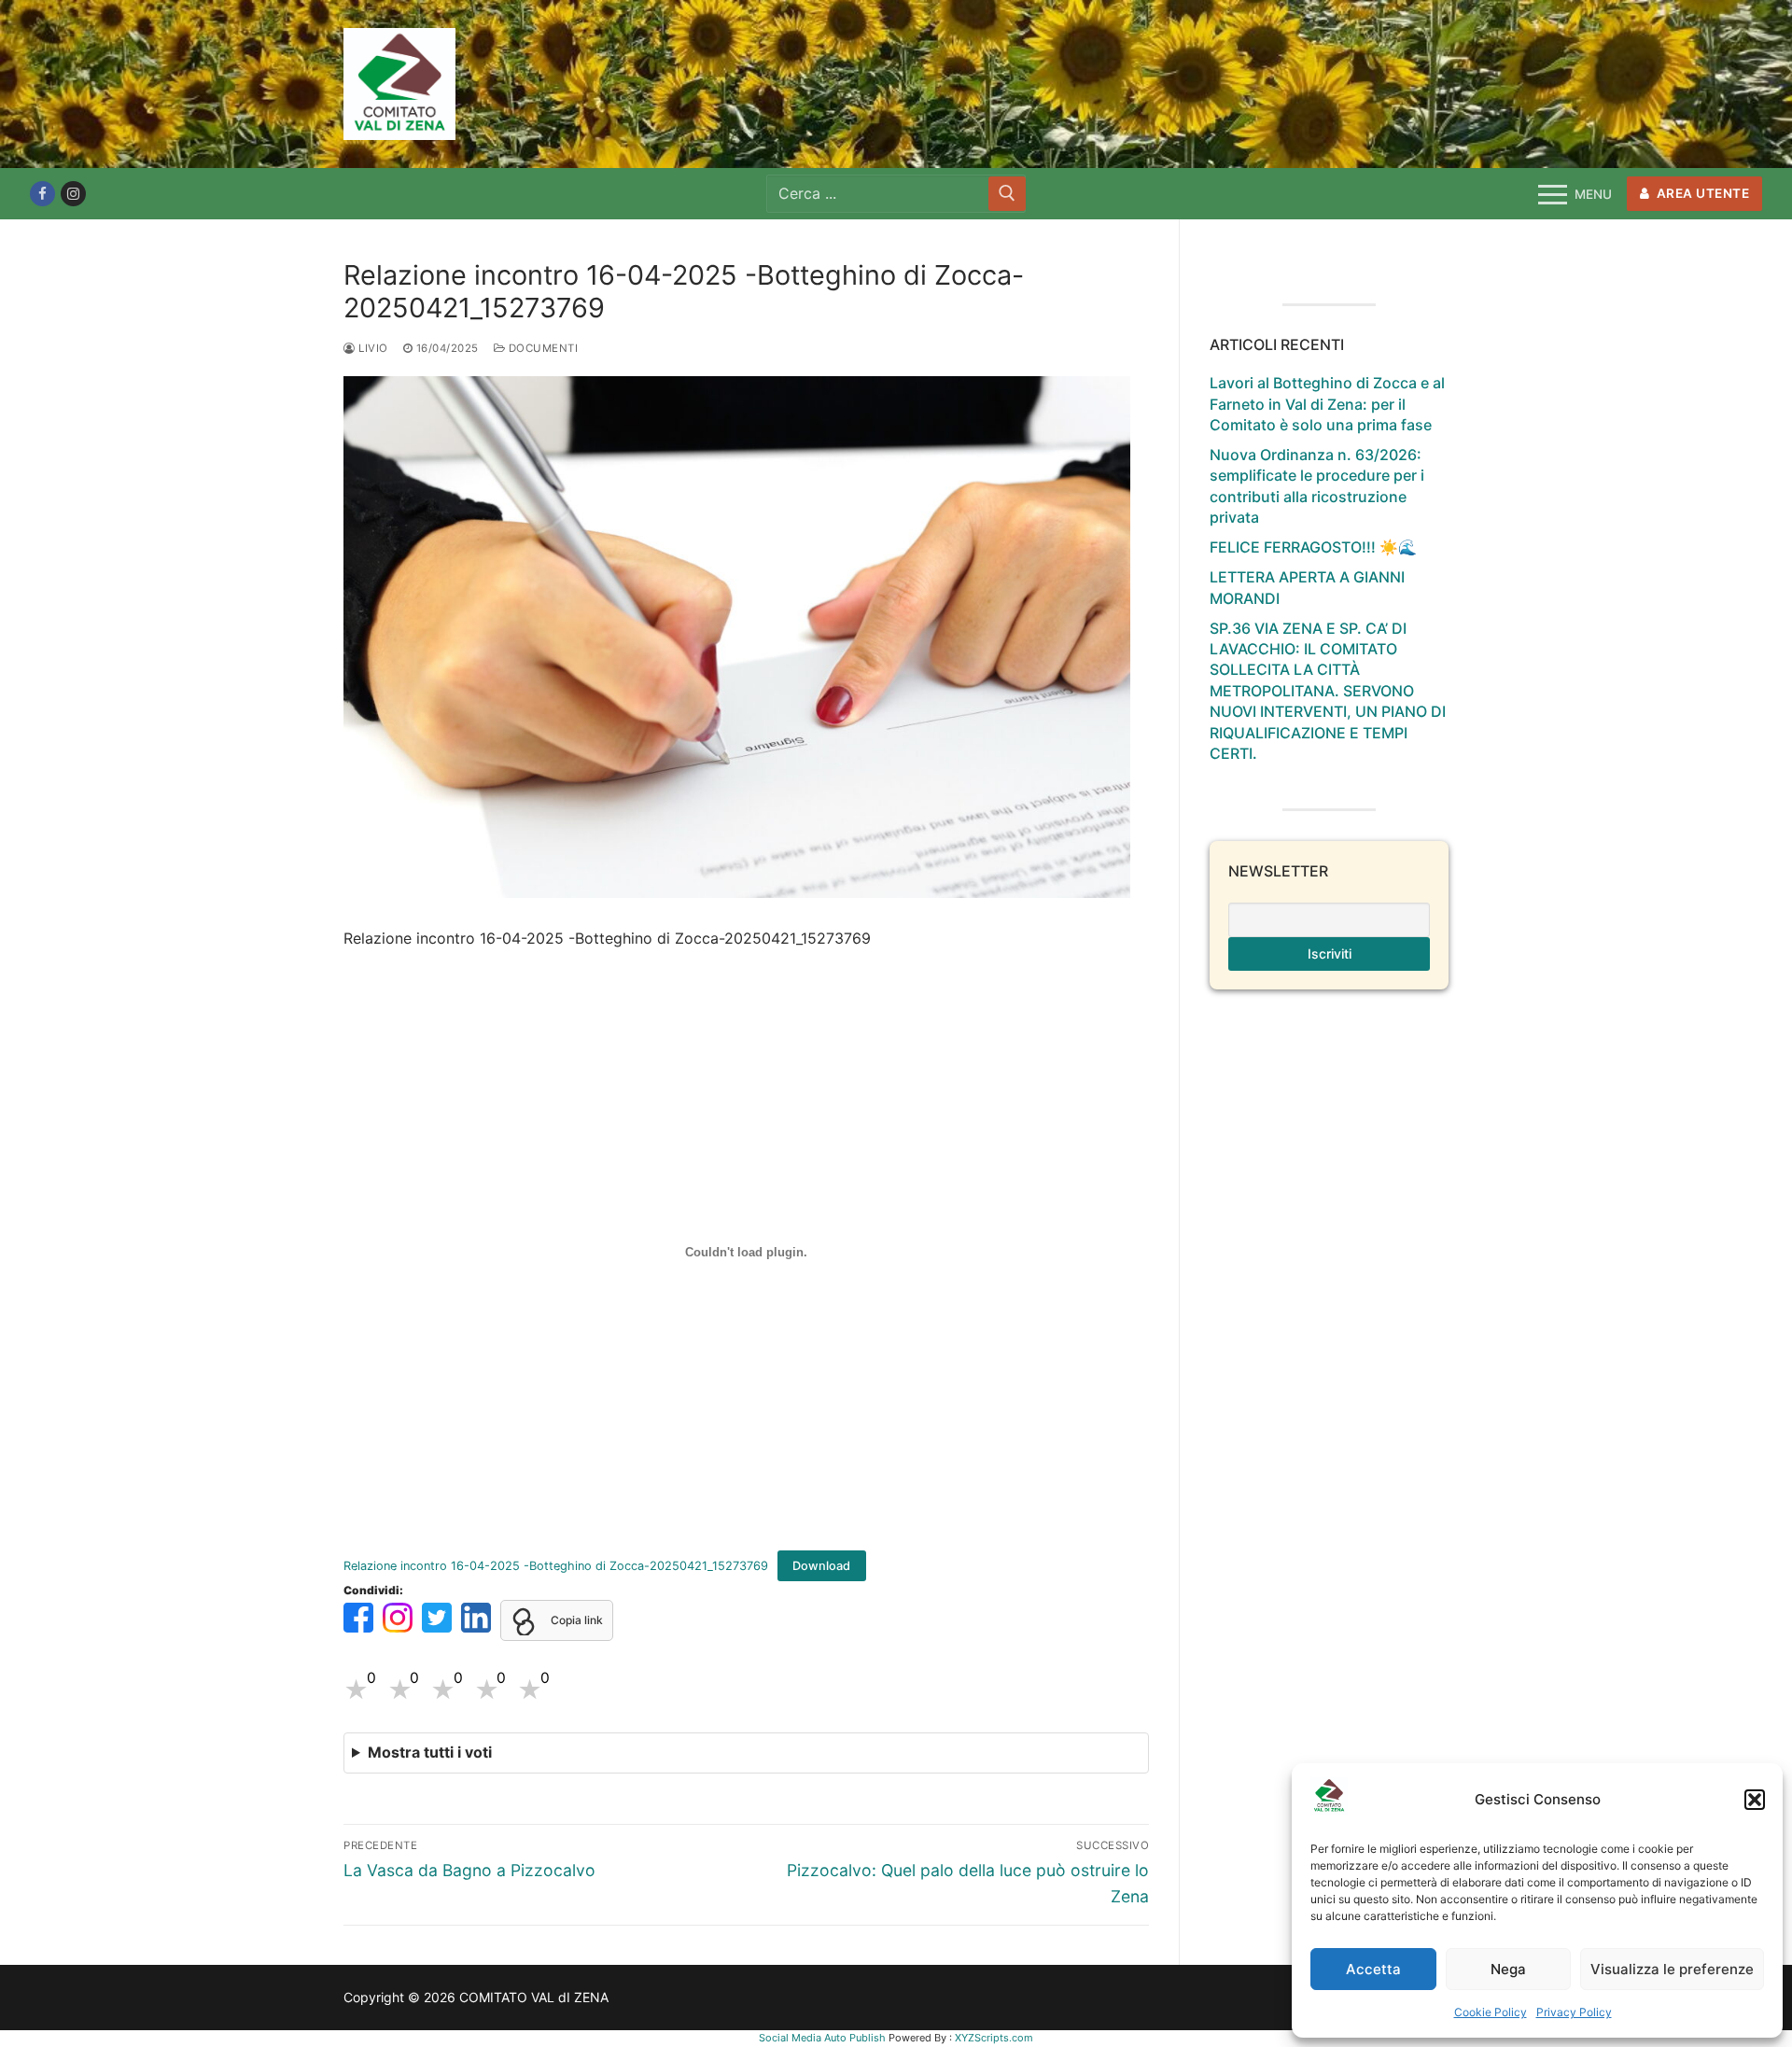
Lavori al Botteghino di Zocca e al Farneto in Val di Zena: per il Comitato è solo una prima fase (1327, 404)
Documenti (541, 348)
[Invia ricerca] (1007, 194)
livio (372, 348)
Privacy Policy (1574, 2012)
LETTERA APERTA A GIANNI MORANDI (1307, 587)
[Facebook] (42, 194)
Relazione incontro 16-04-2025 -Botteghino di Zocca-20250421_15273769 (556, 1566)
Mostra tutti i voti (430, 1752)
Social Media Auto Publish (822, 2038)
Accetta (1373, 1969)
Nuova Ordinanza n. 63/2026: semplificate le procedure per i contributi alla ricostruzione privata (1317, 486)
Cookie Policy (1491, 2012)
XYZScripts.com (994, 2038)
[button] (1755, 1800)
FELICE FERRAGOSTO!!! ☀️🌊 (1313, 547)
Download (821, 1566)
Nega (1508, 1969)
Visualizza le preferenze (1672, 1969)
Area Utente (1701, 193)
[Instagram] (73, 194)
